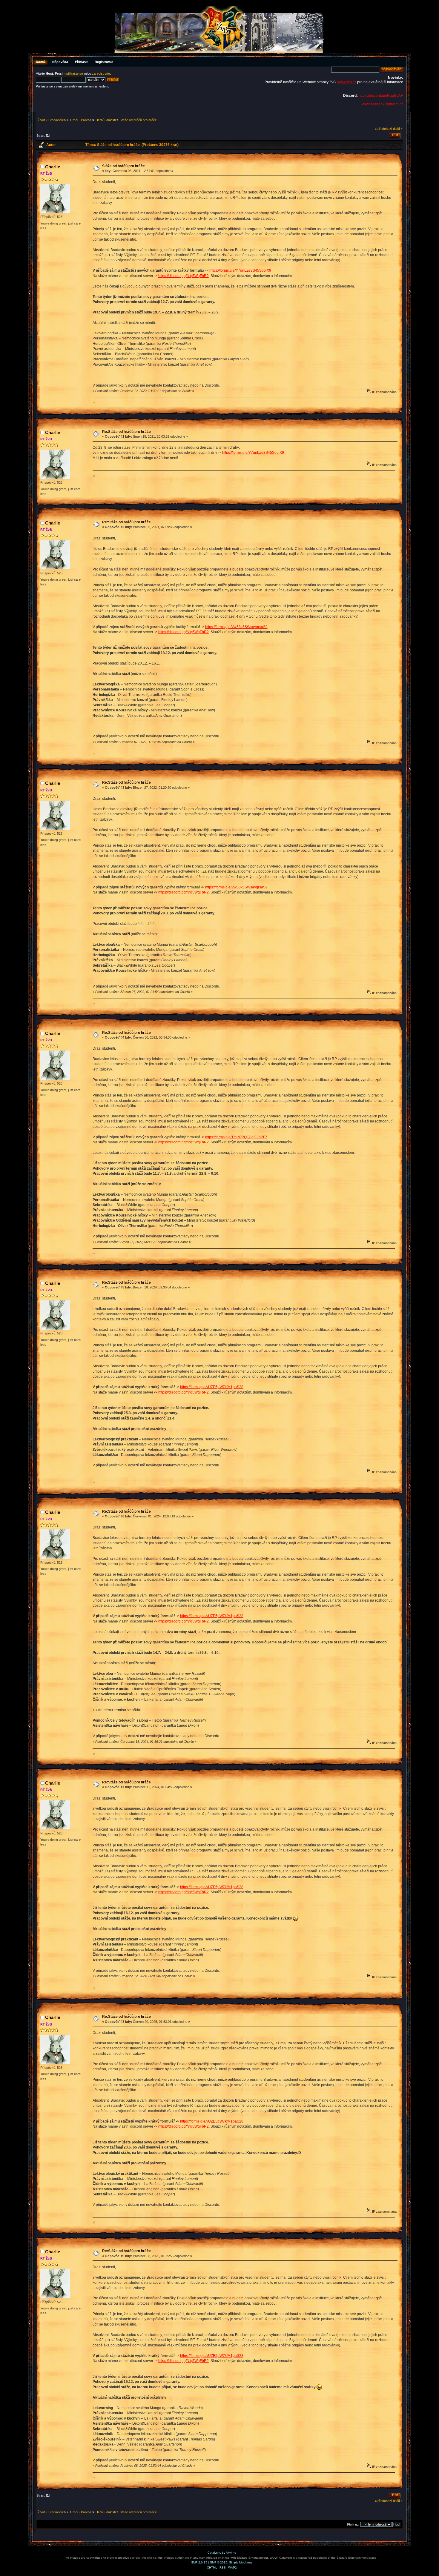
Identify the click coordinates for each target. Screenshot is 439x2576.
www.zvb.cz (347, 82)
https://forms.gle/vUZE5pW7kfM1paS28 (212, 1387)
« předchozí (383, 129)
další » (398, 129)
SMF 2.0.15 (199, 2562)
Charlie (53, 167)
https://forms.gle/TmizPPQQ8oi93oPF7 (236, 1137)
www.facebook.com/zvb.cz (382, 104)
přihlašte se (75, 73)
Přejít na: (353, 2525)
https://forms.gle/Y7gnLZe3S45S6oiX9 (240, 270)
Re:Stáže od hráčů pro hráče (126, 432)
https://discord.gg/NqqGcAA (381, 96)
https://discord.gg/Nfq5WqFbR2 (184, 276)
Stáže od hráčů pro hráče (123, 166)
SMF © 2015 (219, 2562)
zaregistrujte (101, 73)
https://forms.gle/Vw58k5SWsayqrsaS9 (236, 627)
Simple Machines (241, 2562)
